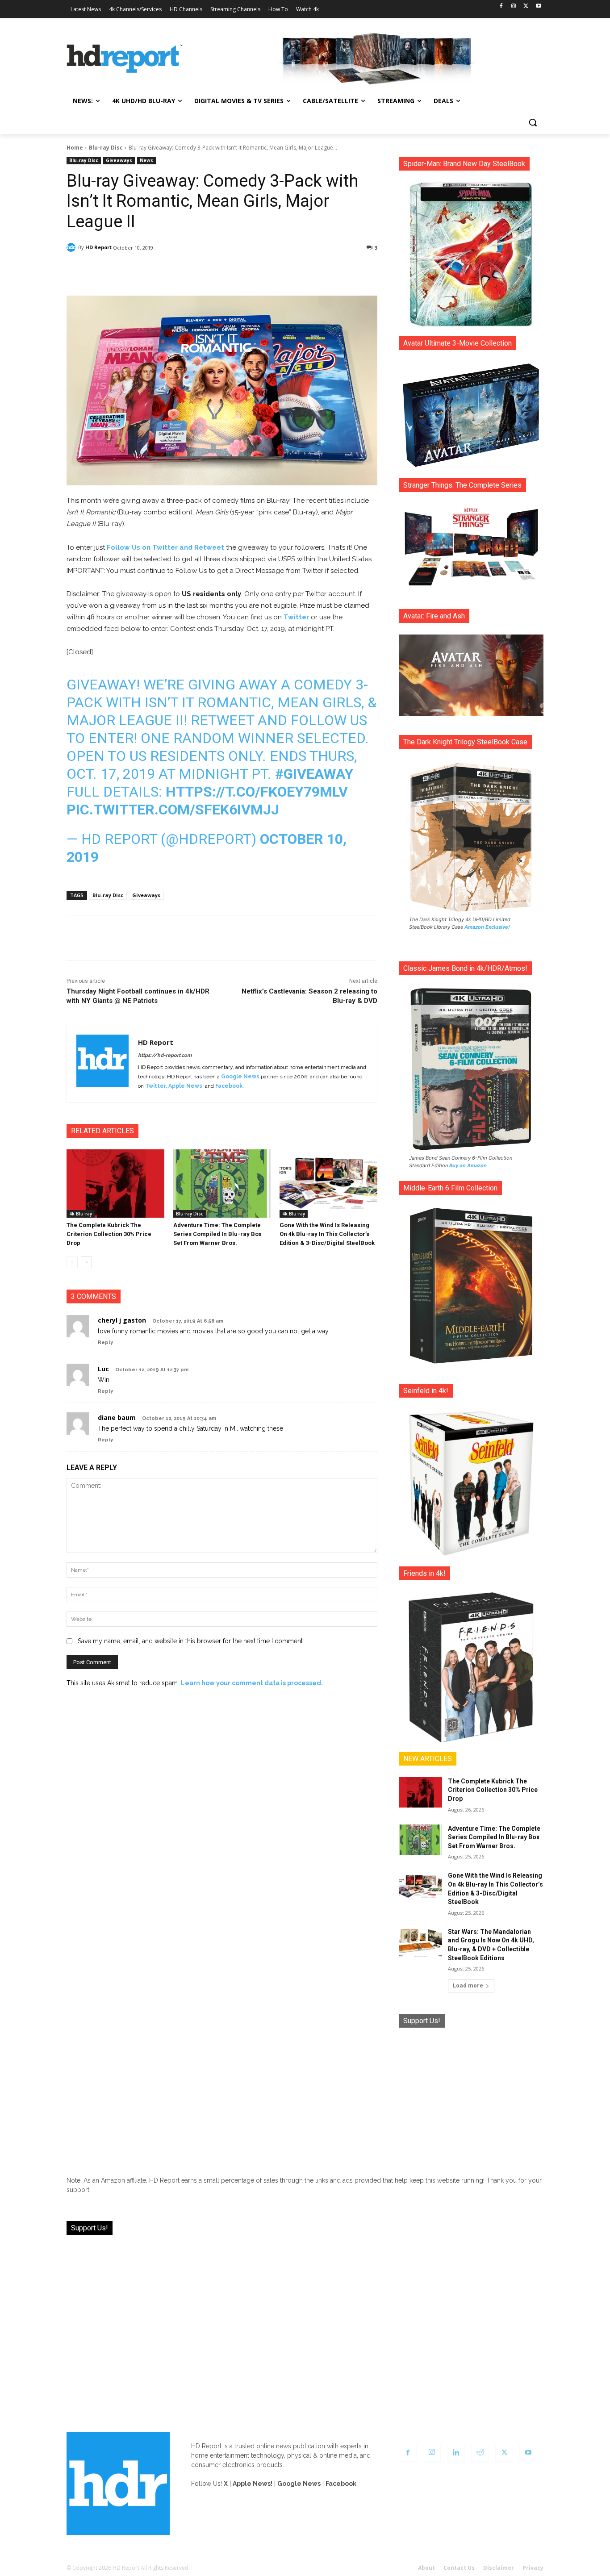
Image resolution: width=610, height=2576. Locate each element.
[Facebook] (501, 6)
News (146, 160)
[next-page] (86, 1262)
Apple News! (253, 2484)
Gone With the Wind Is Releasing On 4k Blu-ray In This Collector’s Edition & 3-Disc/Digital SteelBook (327, 1234)
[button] (533, 122)
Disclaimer (499, 2568)
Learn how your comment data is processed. (252, 1683)
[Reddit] (480, 2453)
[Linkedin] (456, 2453)
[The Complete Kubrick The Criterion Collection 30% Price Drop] (115, 1184)
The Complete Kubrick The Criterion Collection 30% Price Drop (109, 1234)
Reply (105, 1342)
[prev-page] (72, 1262)
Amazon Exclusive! (487, 927)
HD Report (98, 247)
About (426, 2568)
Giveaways (119, 160)
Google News (240, 1077)
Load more (468, 1985)
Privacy (533, 2568)
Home (75, 148)
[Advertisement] (471, 2095)
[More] (301, 271)
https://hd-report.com (165, 1055)
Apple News (185, 1086)
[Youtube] (538, 6)
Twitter (297, 617)
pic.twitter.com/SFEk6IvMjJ (173, 810)
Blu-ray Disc (106, 148)
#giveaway (314, 774)
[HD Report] (125, 59)
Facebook (229, 1086)
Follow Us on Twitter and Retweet (165, 547)
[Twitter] (526, 6)
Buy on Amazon (468, 1165)
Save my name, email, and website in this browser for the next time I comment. (191, 1641)
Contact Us (459, 2568)
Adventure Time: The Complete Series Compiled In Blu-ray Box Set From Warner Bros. (217, 1234)
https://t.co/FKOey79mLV (257, 792)
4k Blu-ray (81, 1214)
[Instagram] (514, 6)
